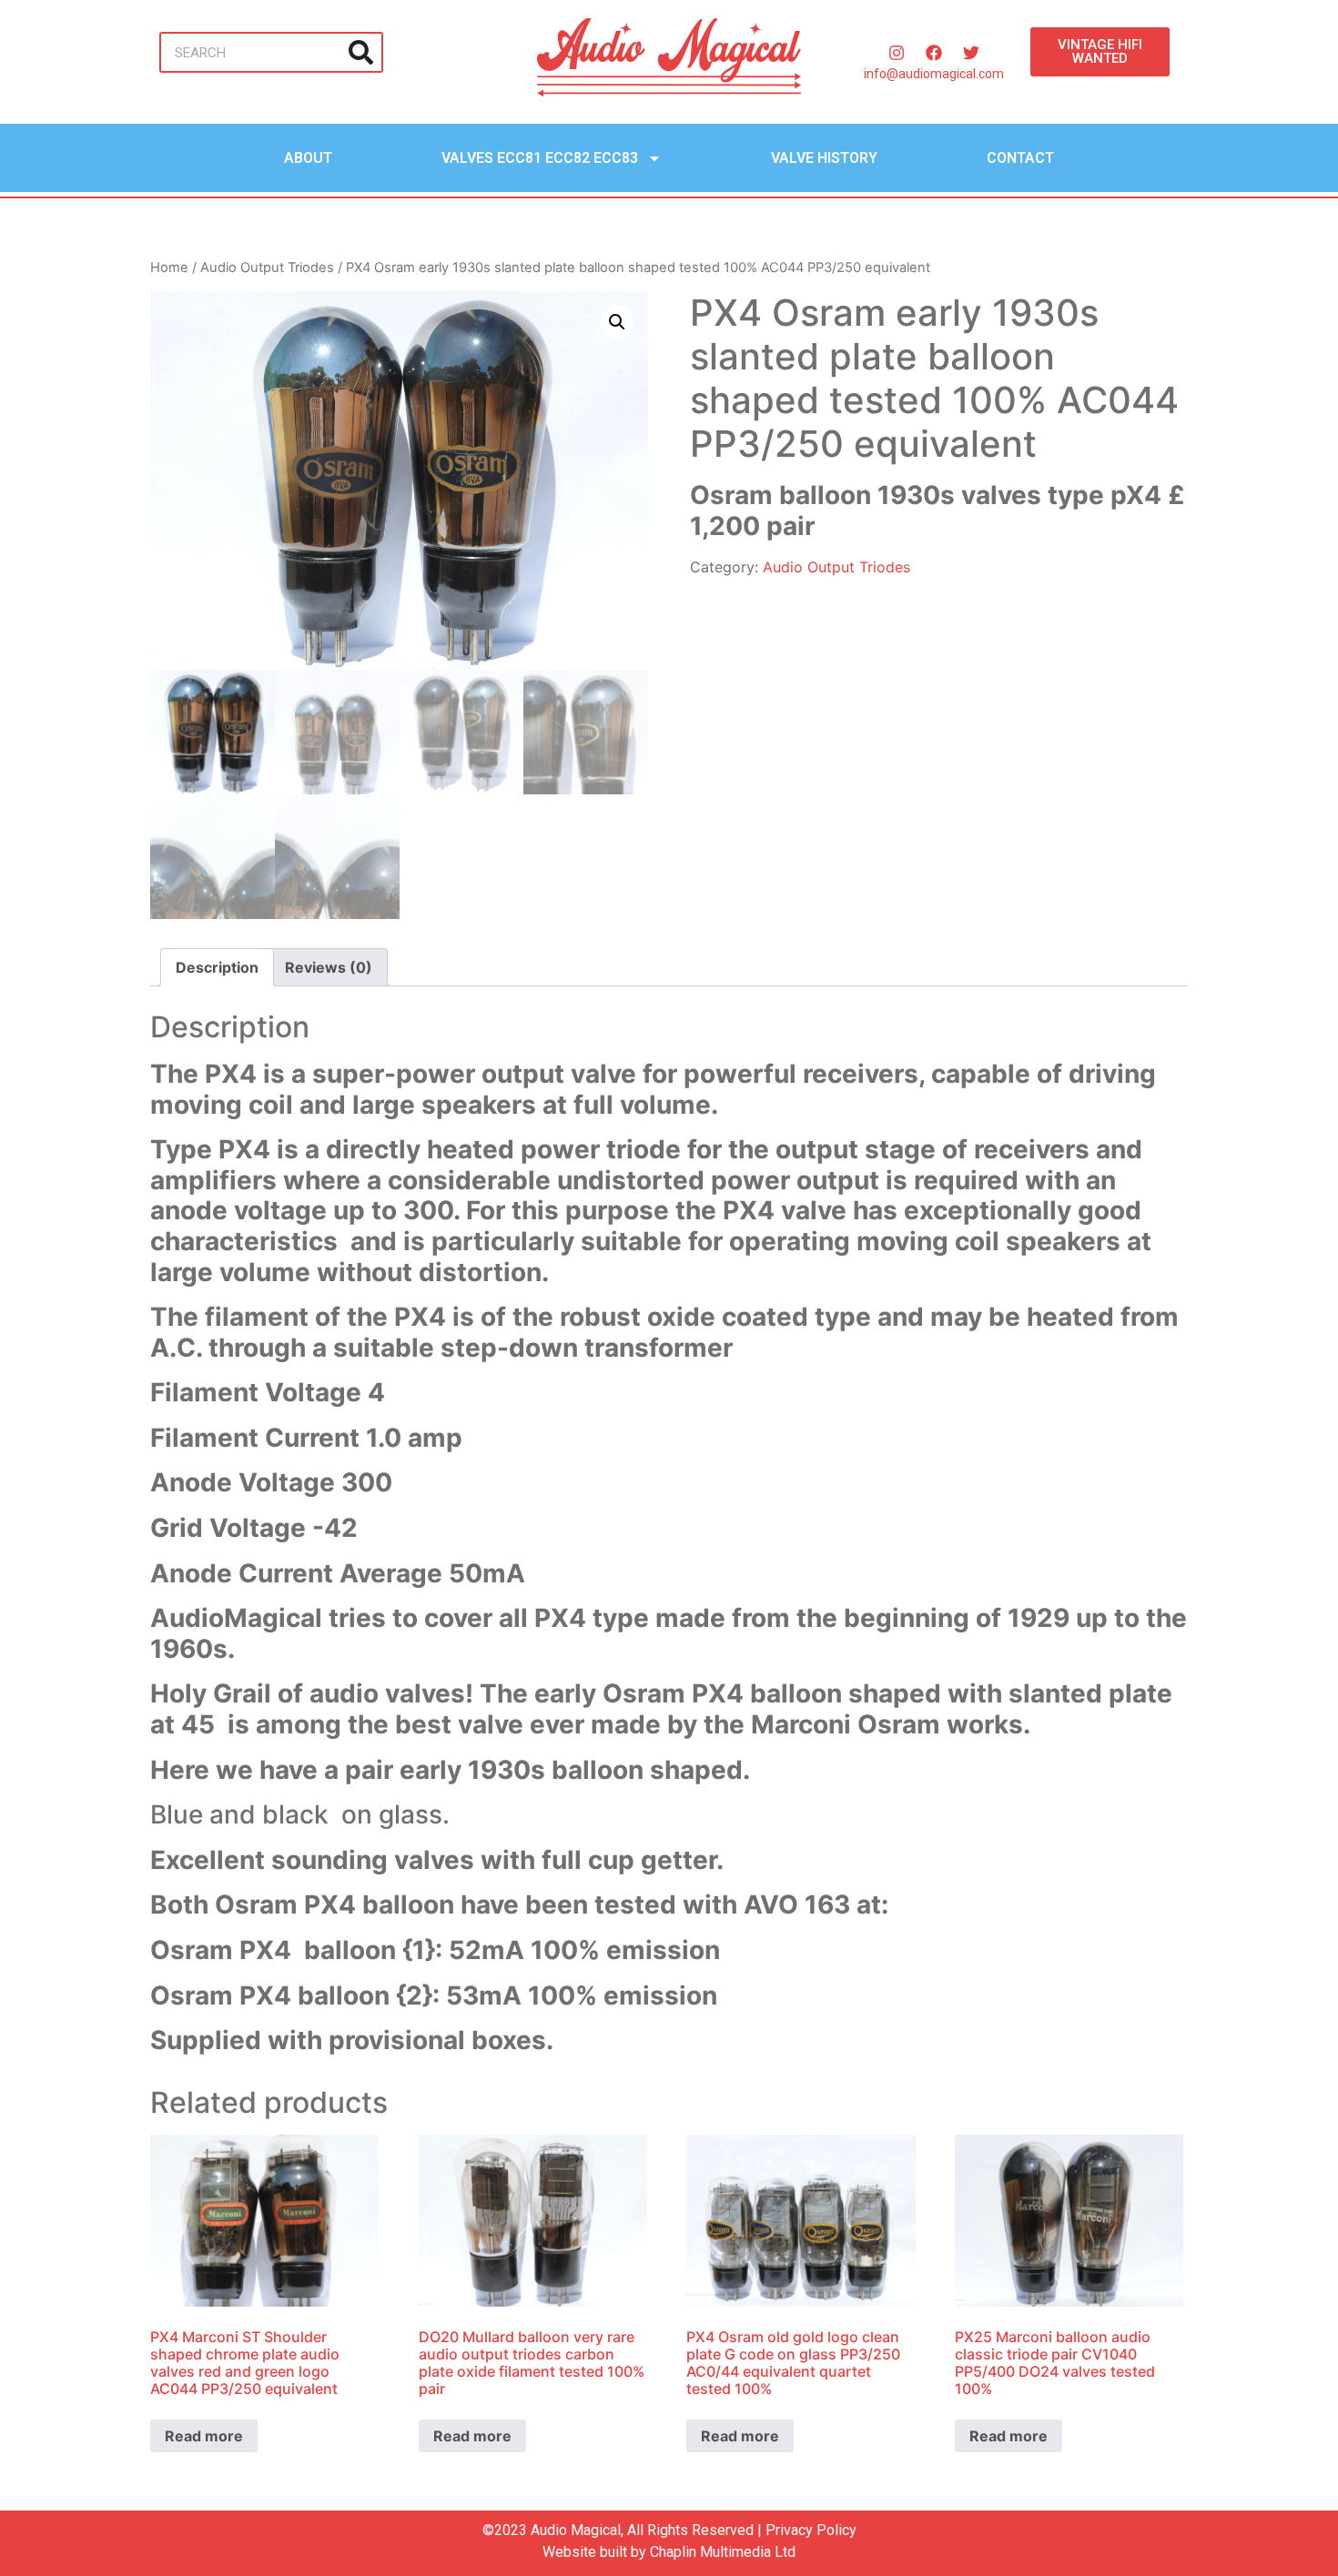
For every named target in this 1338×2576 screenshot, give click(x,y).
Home (169, 268)
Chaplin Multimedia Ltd (723, 2552)
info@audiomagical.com (934, 74)
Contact (1020, 158)
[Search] (361, 52)
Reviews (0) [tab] (329, 967)
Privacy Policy (811, 2530)
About (308, 158)
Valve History (824, 158)
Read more (204, 2436)
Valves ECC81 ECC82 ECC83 (540, 158)
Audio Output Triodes (267, 268)
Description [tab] (217, 967)
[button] (617, 322)
